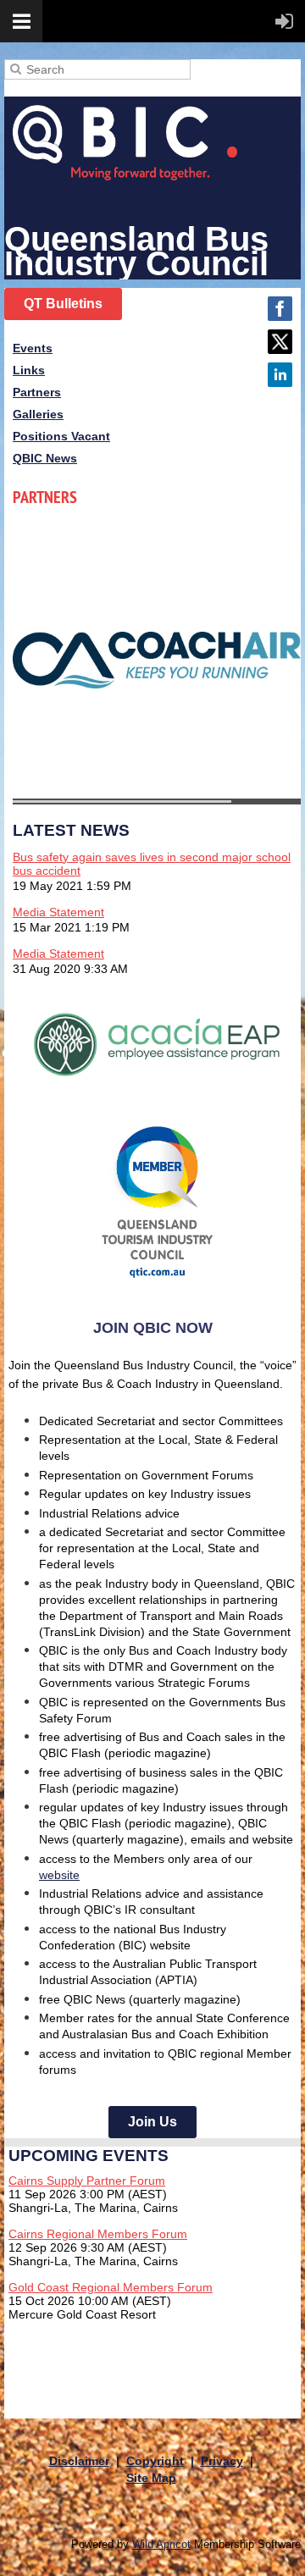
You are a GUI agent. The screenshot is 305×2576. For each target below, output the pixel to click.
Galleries (38, 414)
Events (33, 348)
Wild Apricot (161, 2545)
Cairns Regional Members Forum (98, 2234)
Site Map (151, 2478)
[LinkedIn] (280, 375)
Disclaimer (79, 2461)
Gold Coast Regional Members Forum (111, 2287)
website (59, 1875)
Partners (37, 392)
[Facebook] (280, 309)
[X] (280, 342)
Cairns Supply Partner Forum (87, 2181)
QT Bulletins (63, 304)
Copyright (155, 2461)
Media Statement (58, 912)
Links (29, 370)
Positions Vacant (61, 436)
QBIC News (45, 458)
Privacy (222, 2461)
